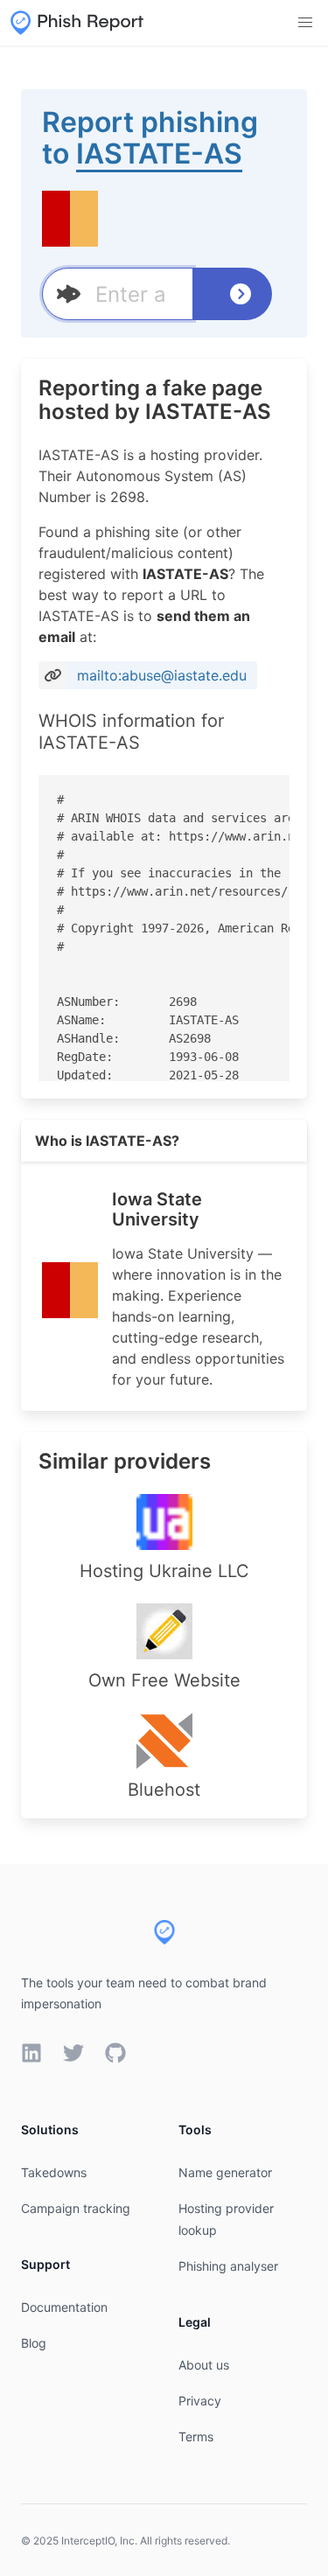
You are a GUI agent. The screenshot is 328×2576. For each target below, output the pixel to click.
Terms (196, 2436)
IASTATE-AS (159, 154)
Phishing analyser (228, 2266)
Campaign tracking (76, 2208)
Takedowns (54, 2172)
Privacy (200, 2401)
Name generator (225, 2172)
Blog (34, 2343)
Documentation (64, 2307)
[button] (305, 23)
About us (204, 2365)
